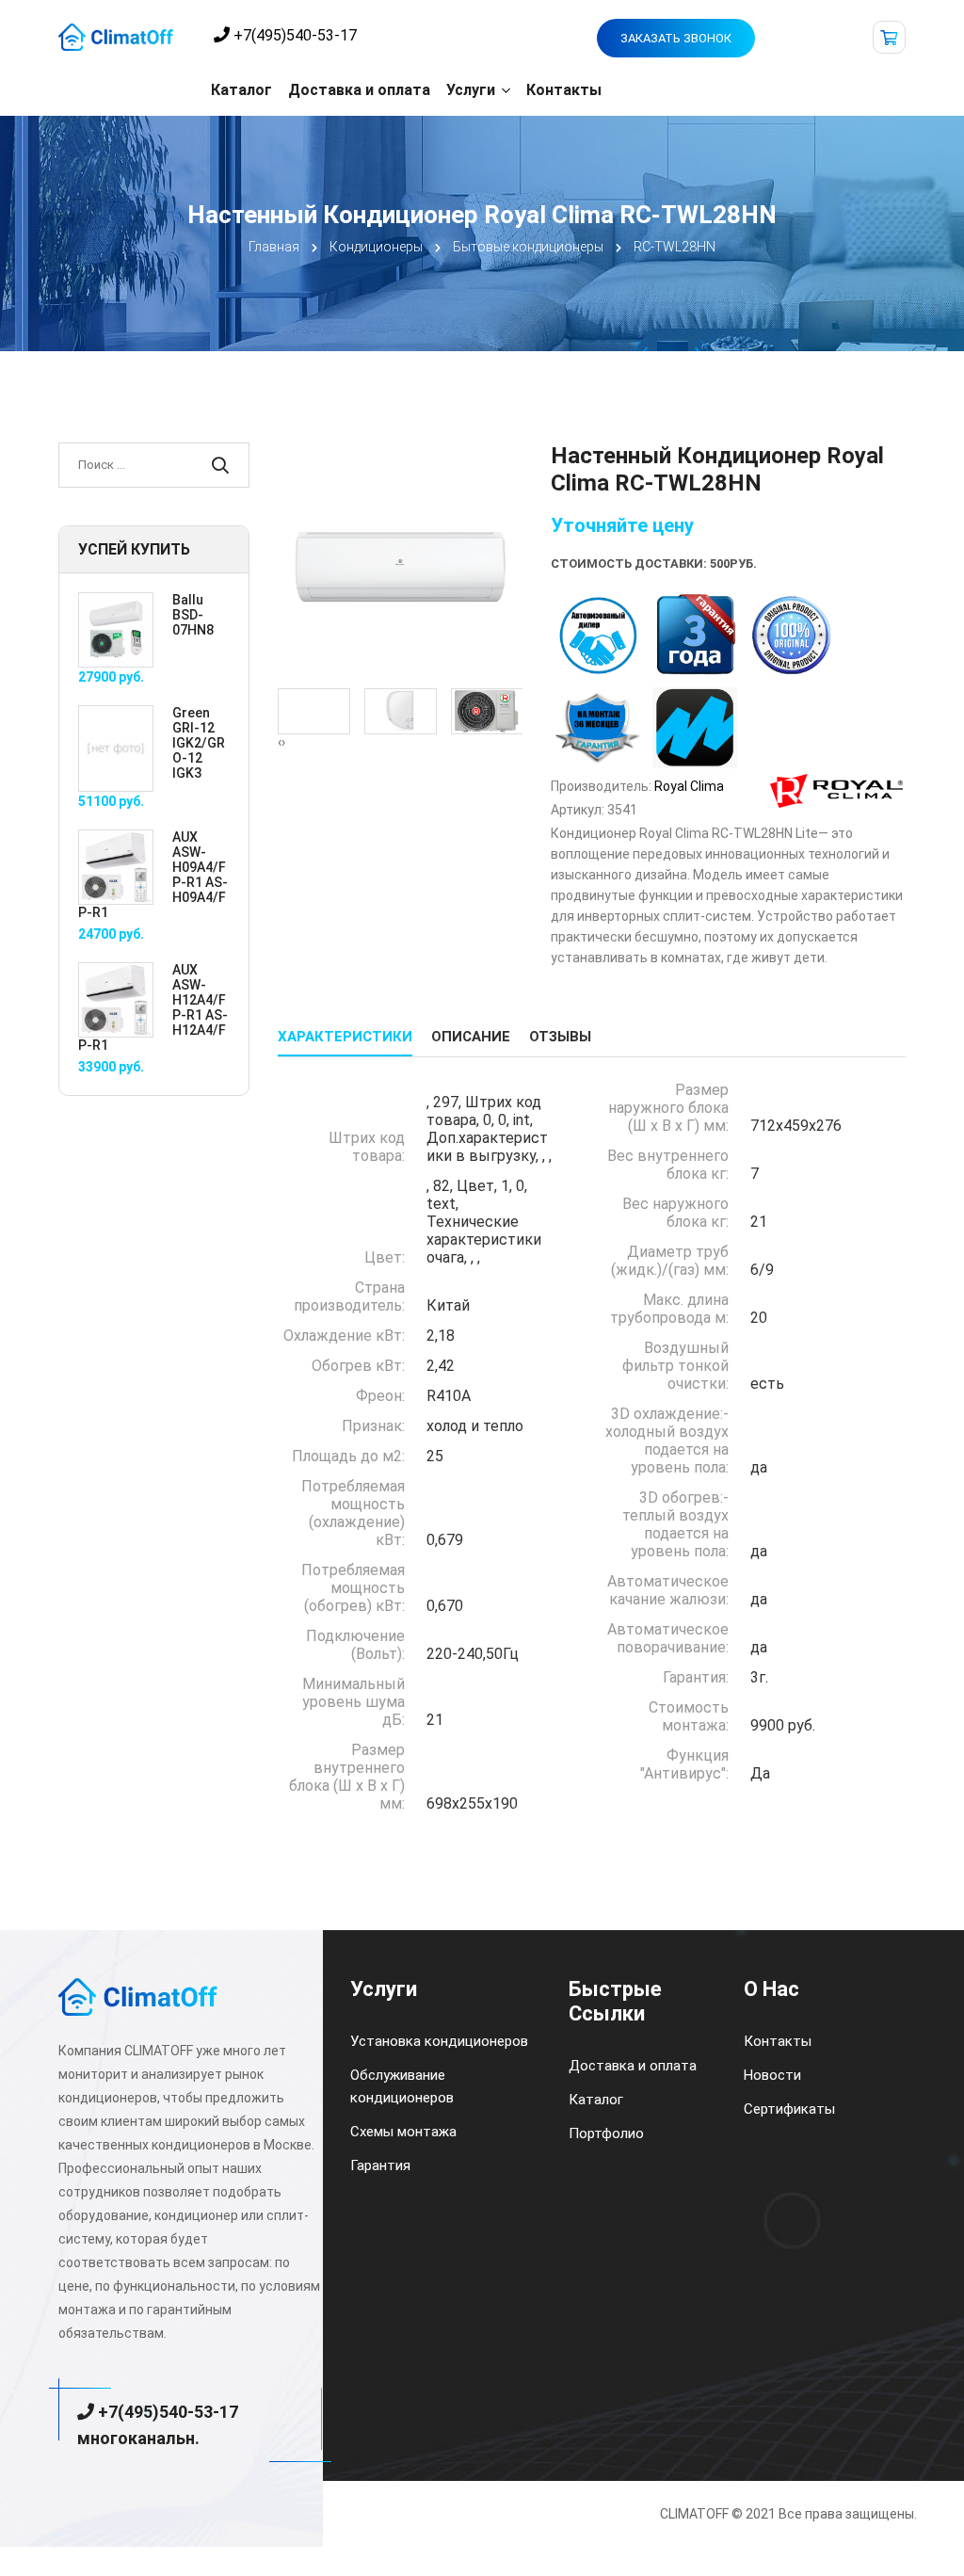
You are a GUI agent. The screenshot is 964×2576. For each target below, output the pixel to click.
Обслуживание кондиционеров (402, 2086)
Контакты (564, 90)
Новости (772, 2075)
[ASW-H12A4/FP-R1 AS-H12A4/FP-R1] (116, 999)
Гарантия (380, 2165)
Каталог (241, 90)
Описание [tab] (471, 1037)
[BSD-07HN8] (116, 629)
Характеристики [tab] (345, 1037)
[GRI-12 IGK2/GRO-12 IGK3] (116, 748)
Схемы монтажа (403, 2132)
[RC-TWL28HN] (401, 564)
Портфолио (606, 2133)
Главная (274, 247)
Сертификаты (789, 2109)
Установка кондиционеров (439, 2041)
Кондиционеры (376, 247)
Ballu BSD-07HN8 (193, 615)
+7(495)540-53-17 (293, 35)
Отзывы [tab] (560, 1037)
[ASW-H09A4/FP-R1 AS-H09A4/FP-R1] (116, 866)
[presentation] (280, 742)
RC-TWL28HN (675, 247)
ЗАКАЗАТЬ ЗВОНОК (676, 38)
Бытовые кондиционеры (528, 247)
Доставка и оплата (359, 90)
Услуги (471, 90)
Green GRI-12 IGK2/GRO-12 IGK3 (199, 743)
